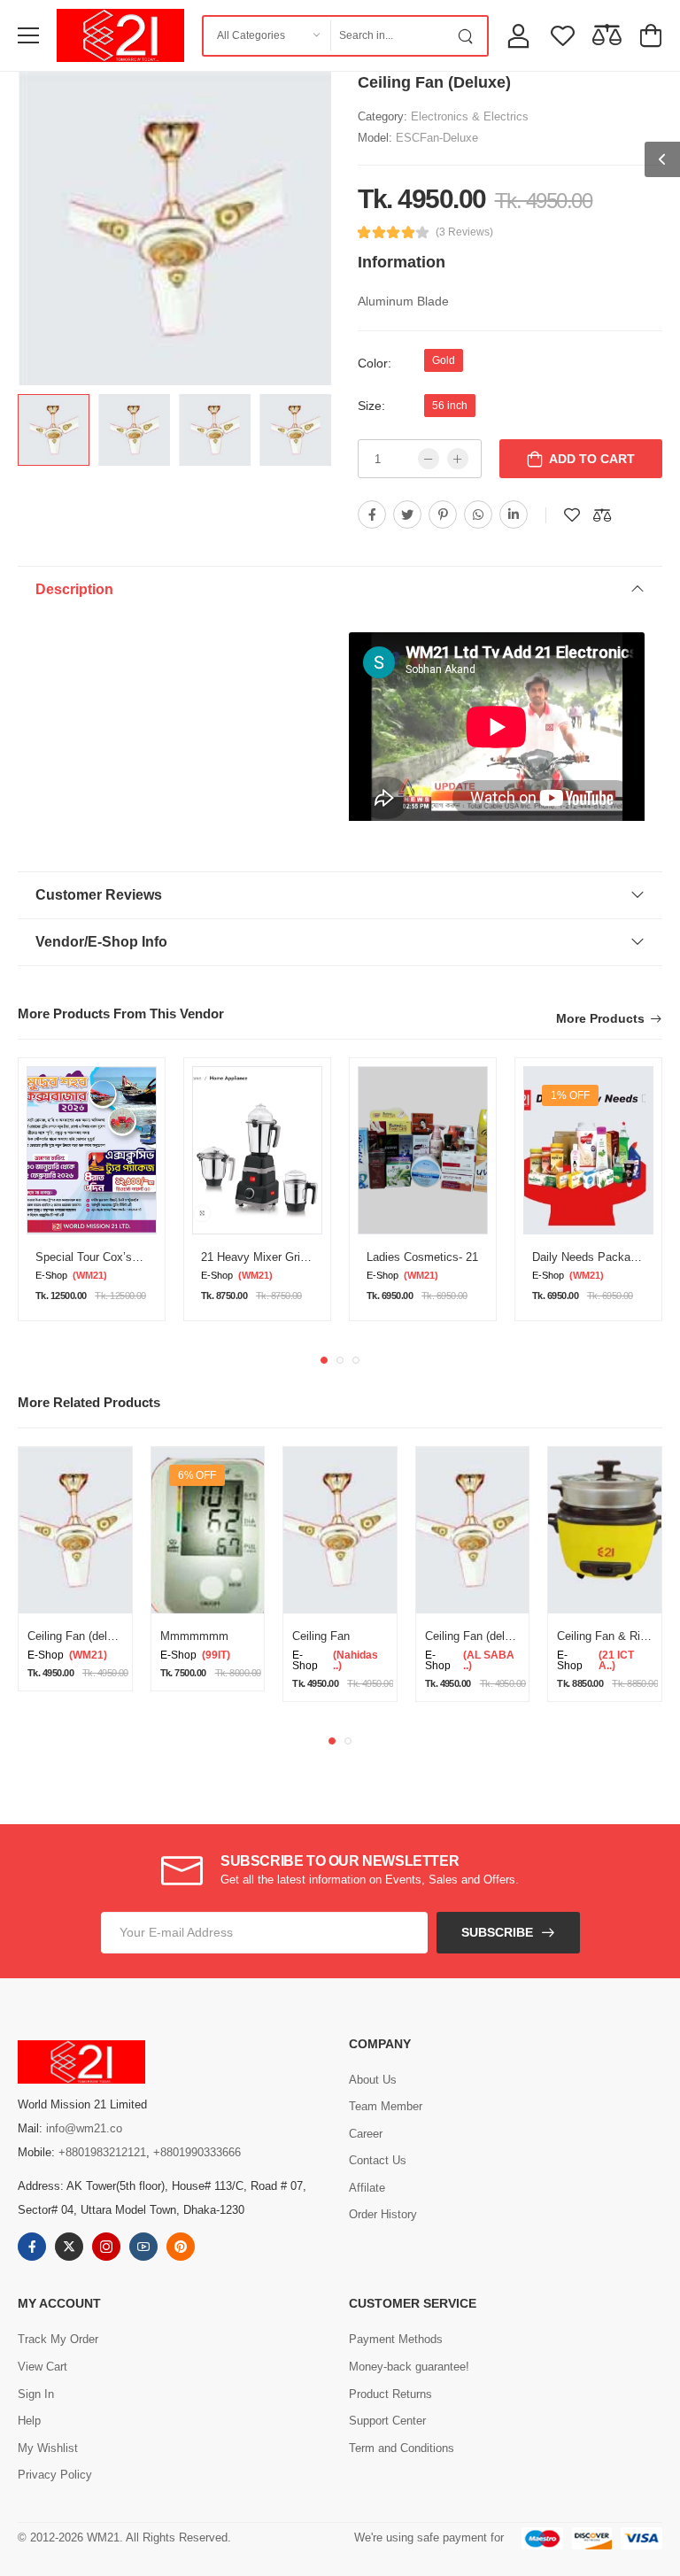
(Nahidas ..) (355, 1660)
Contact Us (378, 2160)
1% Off (570, 1095)
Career (366, 2134)
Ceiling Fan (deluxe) (78, 1636)
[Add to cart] (45, 1593)
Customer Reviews (99, 895)
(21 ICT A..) (616, 1660)
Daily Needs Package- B (595, 1257)
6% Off (197, 1475)
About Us (373, 2080)
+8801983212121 (102, 2152)
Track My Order (58, 2339)
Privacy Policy (55, 2475)
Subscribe (497, 1932)
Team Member (386, 2106)
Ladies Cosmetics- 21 (422, 1257)
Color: (375, 363)
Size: (371, 406)
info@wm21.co (84, 2128)
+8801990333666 (197, 2152)
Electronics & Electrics (470, 116)
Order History (383, 2214)
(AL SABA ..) (489, 1660)
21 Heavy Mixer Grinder (262, 1257)
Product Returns (390, 2394)
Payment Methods (396, 2339)
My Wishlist (48, 2448)
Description (74, 589)
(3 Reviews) (464, 232)
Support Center (387, 2421)
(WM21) (90, 1276)
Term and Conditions (402, 2448)
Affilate (367, 2188)
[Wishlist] (65, 1593)
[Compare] (85, 1593)
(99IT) (216, 1655)
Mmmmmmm (194, 1636)
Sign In (36, 2394)
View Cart (42, 2367)
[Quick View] (106, 1593)
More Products (600, 1019)
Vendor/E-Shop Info (101, 942)
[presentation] (324, 1360)
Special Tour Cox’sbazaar (101, 1257)
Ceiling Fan (321, 1636)
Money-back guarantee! (409, 2367)
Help (29, 2421)
